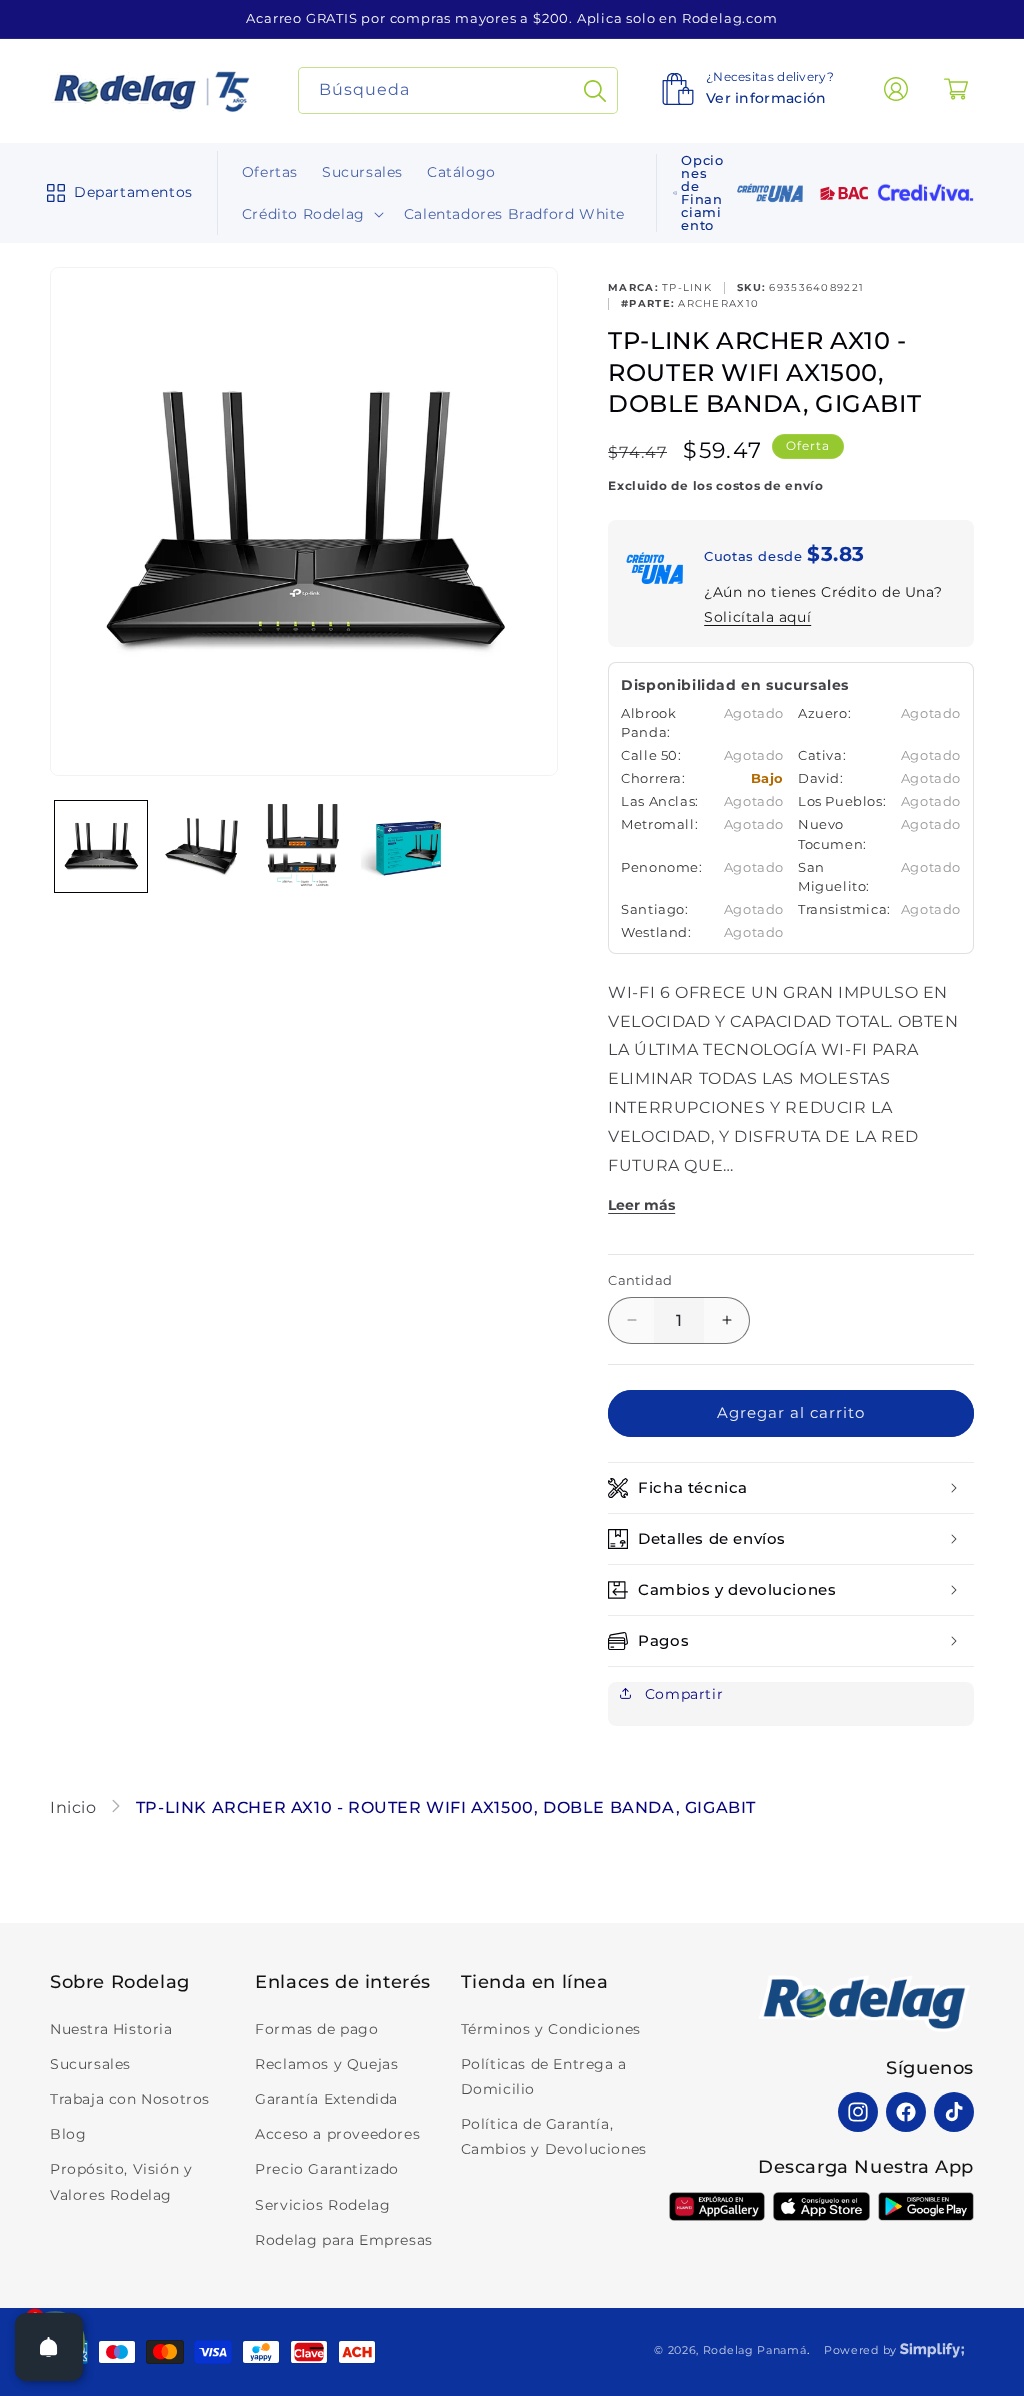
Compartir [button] (681, 1694)
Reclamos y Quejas (326, 2064)
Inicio (75, 1807)
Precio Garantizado (327, 2169)
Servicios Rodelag (322, 2205)
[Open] (49, 2347)
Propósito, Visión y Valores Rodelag (121, 2181)
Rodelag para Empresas (344, 2240)
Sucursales (90, 2064)
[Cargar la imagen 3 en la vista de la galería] (304, 847)
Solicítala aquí (757, 617)
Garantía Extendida (326, 2099)
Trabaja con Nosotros (130, 2099)
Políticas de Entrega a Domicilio (544, 2076)
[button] (115, 193)
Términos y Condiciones (551, 2029)
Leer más (641, 1205)
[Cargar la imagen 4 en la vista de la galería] (406, 847)
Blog (68, 2134)
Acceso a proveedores (337, 2134)
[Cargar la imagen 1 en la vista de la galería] (101, 847)
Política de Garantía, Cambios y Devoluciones (554, 2136)
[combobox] (458, 90)
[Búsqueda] (595, 90)
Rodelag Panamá (755, 2350)
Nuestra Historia (111, 2029)
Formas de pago (316, 2029)
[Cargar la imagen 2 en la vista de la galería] (203, 847)
